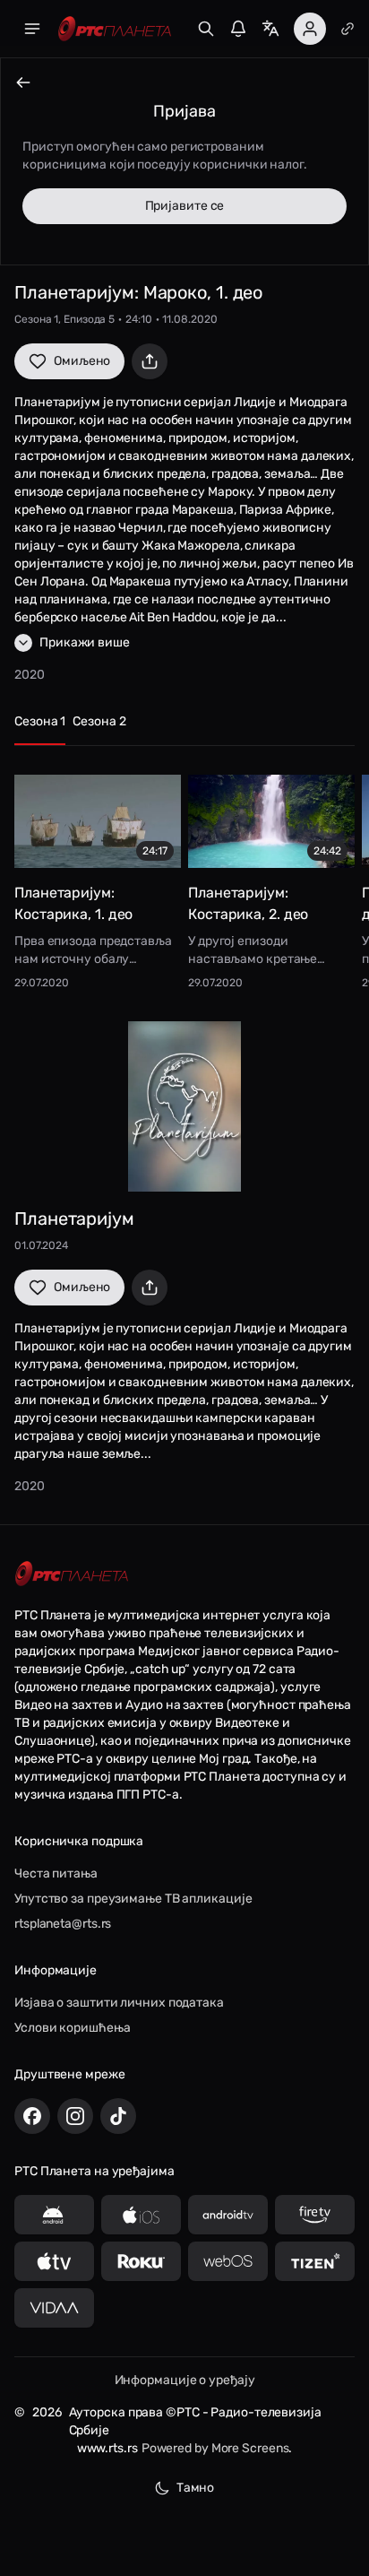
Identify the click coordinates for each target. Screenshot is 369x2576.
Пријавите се (185, 206)
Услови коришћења (72, 2028)
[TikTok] (118, 2116)
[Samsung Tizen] (315, 2261)
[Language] (270, 29)
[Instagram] (75, 2116)
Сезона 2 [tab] (99, 721)
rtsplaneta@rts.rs (63, 1924)
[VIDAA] (54, 2308)
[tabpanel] (184, 877)
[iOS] (141, 2215)
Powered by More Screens (215, 2448)
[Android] (54, 2215)
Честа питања (56, 1873)
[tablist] (184, 729)
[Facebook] (32, 2116)
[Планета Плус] (348, 29)
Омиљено (82, 361)
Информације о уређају (185, 2380)
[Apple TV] (54, 2261)
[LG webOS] (228, 2261)
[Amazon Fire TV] (315, 2215)
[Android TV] (228, 2215)
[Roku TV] (141, 2261)
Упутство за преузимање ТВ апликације (133, 1899)
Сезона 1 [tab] (40, 721)
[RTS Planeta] (115, 29)
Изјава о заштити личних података (119, 2003)
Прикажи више (85, 642)
